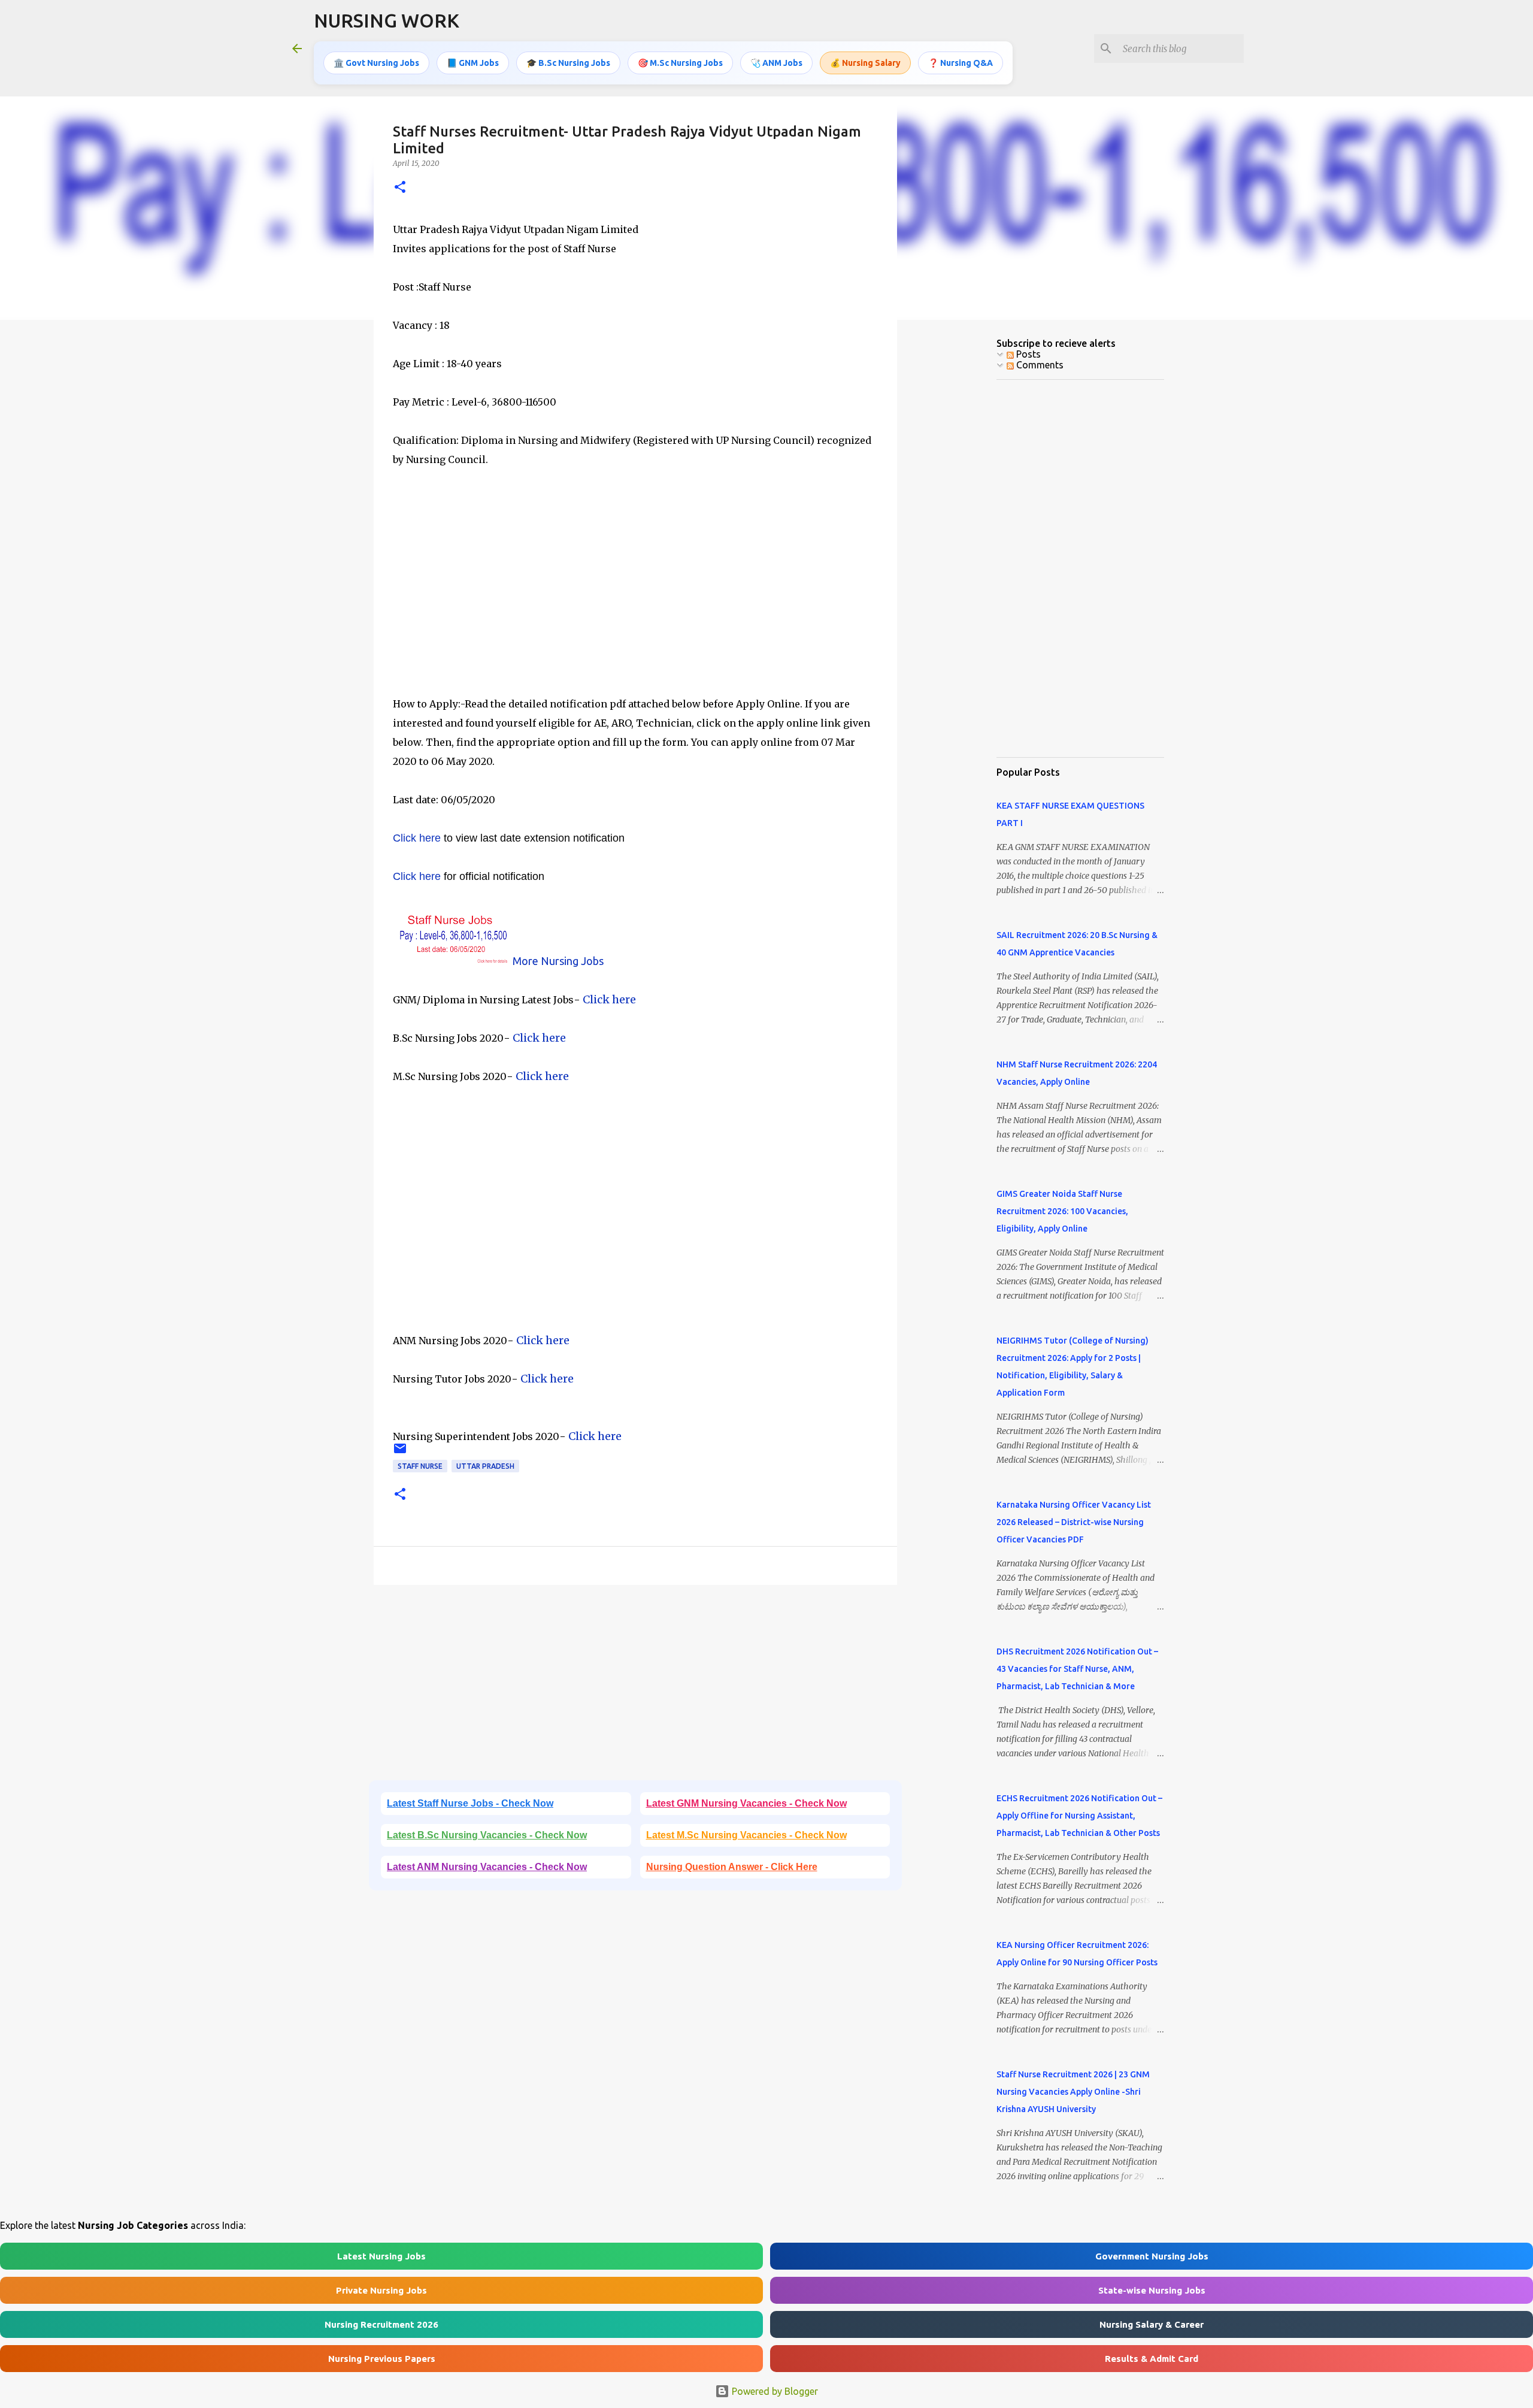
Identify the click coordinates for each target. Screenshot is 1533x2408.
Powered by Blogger (774, 2391)
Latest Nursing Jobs (381, 2256)
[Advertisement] (635, 610)
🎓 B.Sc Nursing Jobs (568, 63)
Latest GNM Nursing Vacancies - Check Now (746, 1803)
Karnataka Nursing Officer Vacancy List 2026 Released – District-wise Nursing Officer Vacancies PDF (1074, 1522)
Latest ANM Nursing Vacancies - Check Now (487, 1867)
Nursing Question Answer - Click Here (732, 1867)
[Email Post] (400, 1453)
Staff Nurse (420, 1466)
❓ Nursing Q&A (961, 63)
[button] (400, 188)
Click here (417, 838)
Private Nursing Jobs (381, 2290)
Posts (1027, 354)
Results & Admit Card (1152, 2359)
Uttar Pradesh (485, 1466)
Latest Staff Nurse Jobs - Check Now (470, 1803)
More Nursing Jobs (558, 961)
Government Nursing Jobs (1152, 2256)
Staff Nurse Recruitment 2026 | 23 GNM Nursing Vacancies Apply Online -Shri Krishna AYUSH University (1073, 2092)
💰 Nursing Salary (865, 63)
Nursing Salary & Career (1152, 2324)
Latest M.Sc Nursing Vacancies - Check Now (746, 1835)
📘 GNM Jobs (473, 63)
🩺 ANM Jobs (776, 63)
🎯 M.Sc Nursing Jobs (680, 63)
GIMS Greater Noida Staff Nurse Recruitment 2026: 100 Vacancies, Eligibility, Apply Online (1062, 1211)
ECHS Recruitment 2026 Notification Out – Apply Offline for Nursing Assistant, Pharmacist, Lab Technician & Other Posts (1079, 1816)
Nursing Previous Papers (382, 2359)
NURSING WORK (387, 20)
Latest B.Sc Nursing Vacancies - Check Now (487, 1835)
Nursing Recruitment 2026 (381, 2324)
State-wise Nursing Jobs (1152, 2290)
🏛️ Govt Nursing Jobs (376, 63)
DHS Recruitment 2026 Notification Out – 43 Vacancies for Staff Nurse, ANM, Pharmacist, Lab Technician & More (1077, 1669)
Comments (1039, 365)
